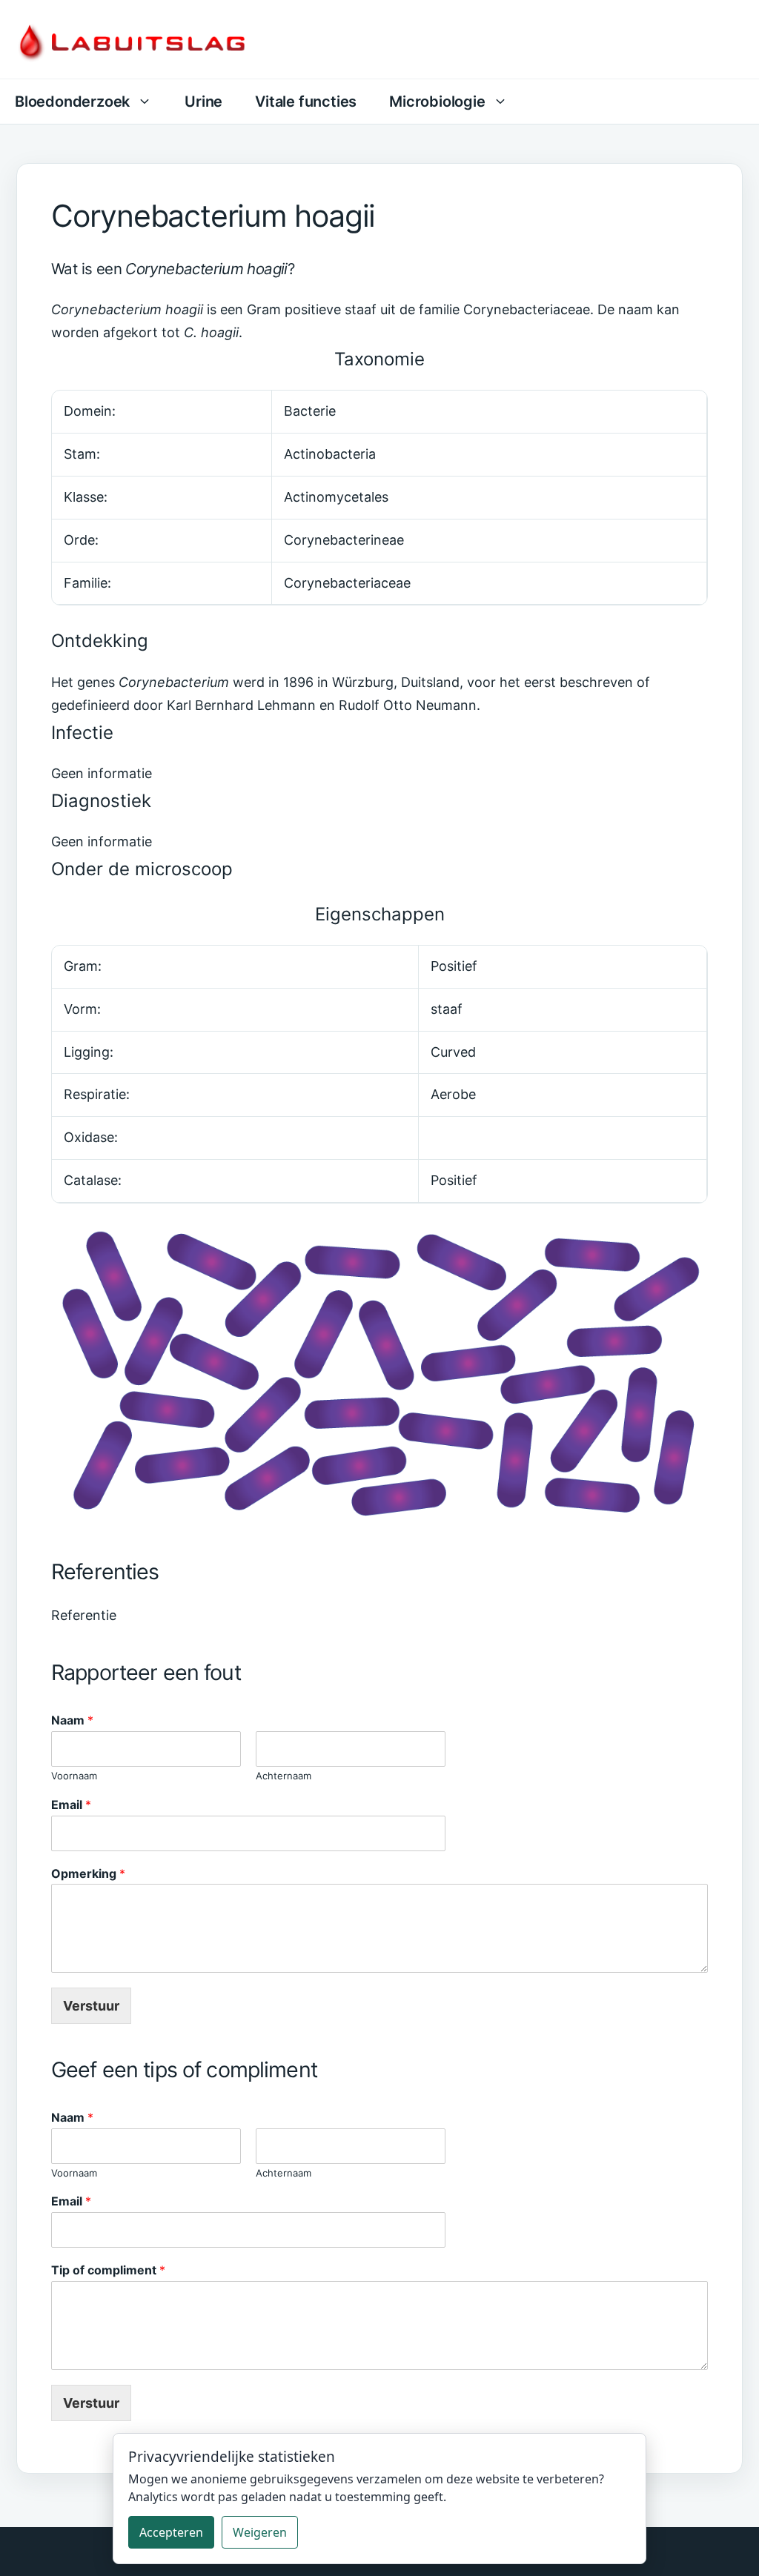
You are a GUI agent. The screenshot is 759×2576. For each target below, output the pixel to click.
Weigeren (260, 2532)
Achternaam (284, 1776)
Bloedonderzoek (72, 102)
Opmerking (88, 1873)
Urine (203, 102)
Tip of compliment (108, 2270)
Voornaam (74, 1776)
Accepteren (171, 2532)
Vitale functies (306, 102)
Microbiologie (437, 102)
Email (71, 1805)
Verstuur (91, 2006)
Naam (72, 1720)
